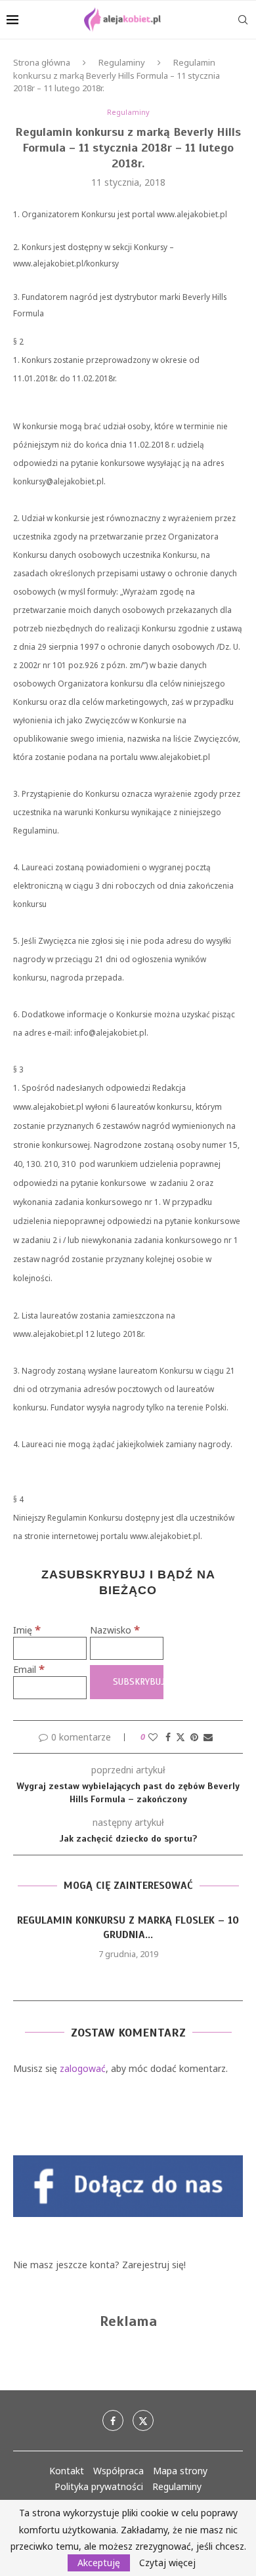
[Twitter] (143, 2420)
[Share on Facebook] (168, 1737)
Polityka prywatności (99, 2486)
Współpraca (118, 2471)
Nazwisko (115, 1630)
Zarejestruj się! (154, 2265)
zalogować (83, 2068)
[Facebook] (113, 2420)
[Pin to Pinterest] (194, 1737)
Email (29, 1669)
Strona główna (42, 62)
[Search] (243, 20)
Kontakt (67, 2471)
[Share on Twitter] (181, 1737)
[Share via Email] (208, 1737)
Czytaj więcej (167, 2563)
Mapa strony (180, 2471)
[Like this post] (153, 1737)
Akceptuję (99, 2563)
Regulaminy (122, 62)
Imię (27, 1630)
